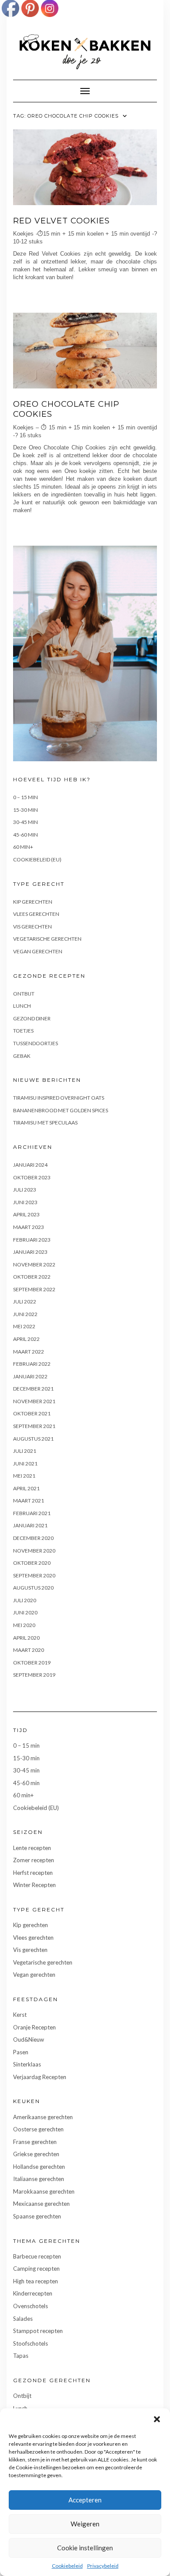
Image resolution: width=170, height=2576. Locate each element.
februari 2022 (32, 1364)
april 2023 (26, 1214)
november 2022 (34, 1264)
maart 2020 (29, 1650)
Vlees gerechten (36, 914)
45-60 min (25, 835)
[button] (157, 2419)
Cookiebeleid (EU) (37, 859)
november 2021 (34, 1401)
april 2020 (26, 1638)
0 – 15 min (25, 797)
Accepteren (85, 2500)
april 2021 (26, 1488)
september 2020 (34, 1575)
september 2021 (34, 1426)
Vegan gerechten (38, 951)
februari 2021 (32, 1513)
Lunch (22, 1006)
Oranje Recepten (34, 2027)
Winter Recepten (34, 1885)
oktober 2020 (32, 1563)
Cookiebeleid (67, 2566)
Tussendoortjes (36, 1043)
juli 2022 (25, 1302)
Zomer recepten (34, 1860)
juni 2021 (25, 1464)
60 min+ (23, 847)
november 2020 (34, 1551)
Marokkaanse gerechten (44, 2191)
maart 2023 (29, 1227)
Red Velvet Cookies (61, 221)
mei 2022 (24, 1326)
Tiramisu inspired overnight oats (59, 1098)
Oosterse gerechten (38, 2129)
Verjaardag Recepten (40, 2077)
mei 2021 (24, 1476)
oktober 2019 (32, 1663)
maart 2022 (29, 1352)
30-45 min (25, 822)
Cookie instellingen (85, 2548)
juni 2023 (25, 1202)
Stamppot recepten (38, 2331)
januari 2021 (30, 1525)
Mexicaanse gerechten (41, 2204)
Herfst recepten (33, 1873)
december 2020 (33, 1538)
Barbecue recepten (37, 2256)
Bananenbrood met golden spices (61, 1110)
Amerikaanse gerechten (43, 2117)
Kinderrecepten (33, 2293)
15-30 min (25, 810)
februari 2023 (32, 1240)
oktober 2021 (32, 1413)
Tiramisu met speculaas (45, 1123)
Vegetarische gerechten (47, 939)
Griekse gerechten (36, 2154)
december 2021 (33, 1389)
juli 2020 (25, 1600)
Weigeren (85, 2524)
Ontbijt (24, 994)
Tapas (21, 2356)
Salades (23, 2319)
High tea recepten (36, 2281)
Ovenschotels (31, 2306)
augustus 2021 (33, 1439)
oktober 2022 (32, 1277)
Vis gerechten (32, 927)
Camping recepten (36, 2269)
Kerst (20, 2015)
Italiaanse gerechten (39, 2179)
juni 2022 (25, 1314)
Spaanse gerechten (37, 2216)
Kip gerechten (33, 902)
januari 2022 (30, 1376)
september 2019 (34, 1675)
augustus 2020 (33, 1588)
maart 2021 (29, 1501)
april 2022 (26, 1339)
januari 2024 (30, 1165)
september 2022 (34, 1289)
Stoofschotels (31, 2343)
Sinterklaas (27, 2064)
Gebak (22, 1056)
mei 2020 (24, 1625)
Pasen (21, 2052)
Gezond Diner (32, 1018)
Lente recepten (32, 1848)
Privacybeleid (103, 2566)
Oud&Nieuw (29, 2039)
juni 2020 (25, 1612)
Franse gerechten (35, 2142)
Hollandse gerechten (39, 2167)
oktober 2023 (32, 1177)
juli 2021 (25, 1451)
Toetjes (23, 1031)
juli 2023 (25, 1190)
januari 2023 (30, 1252)
